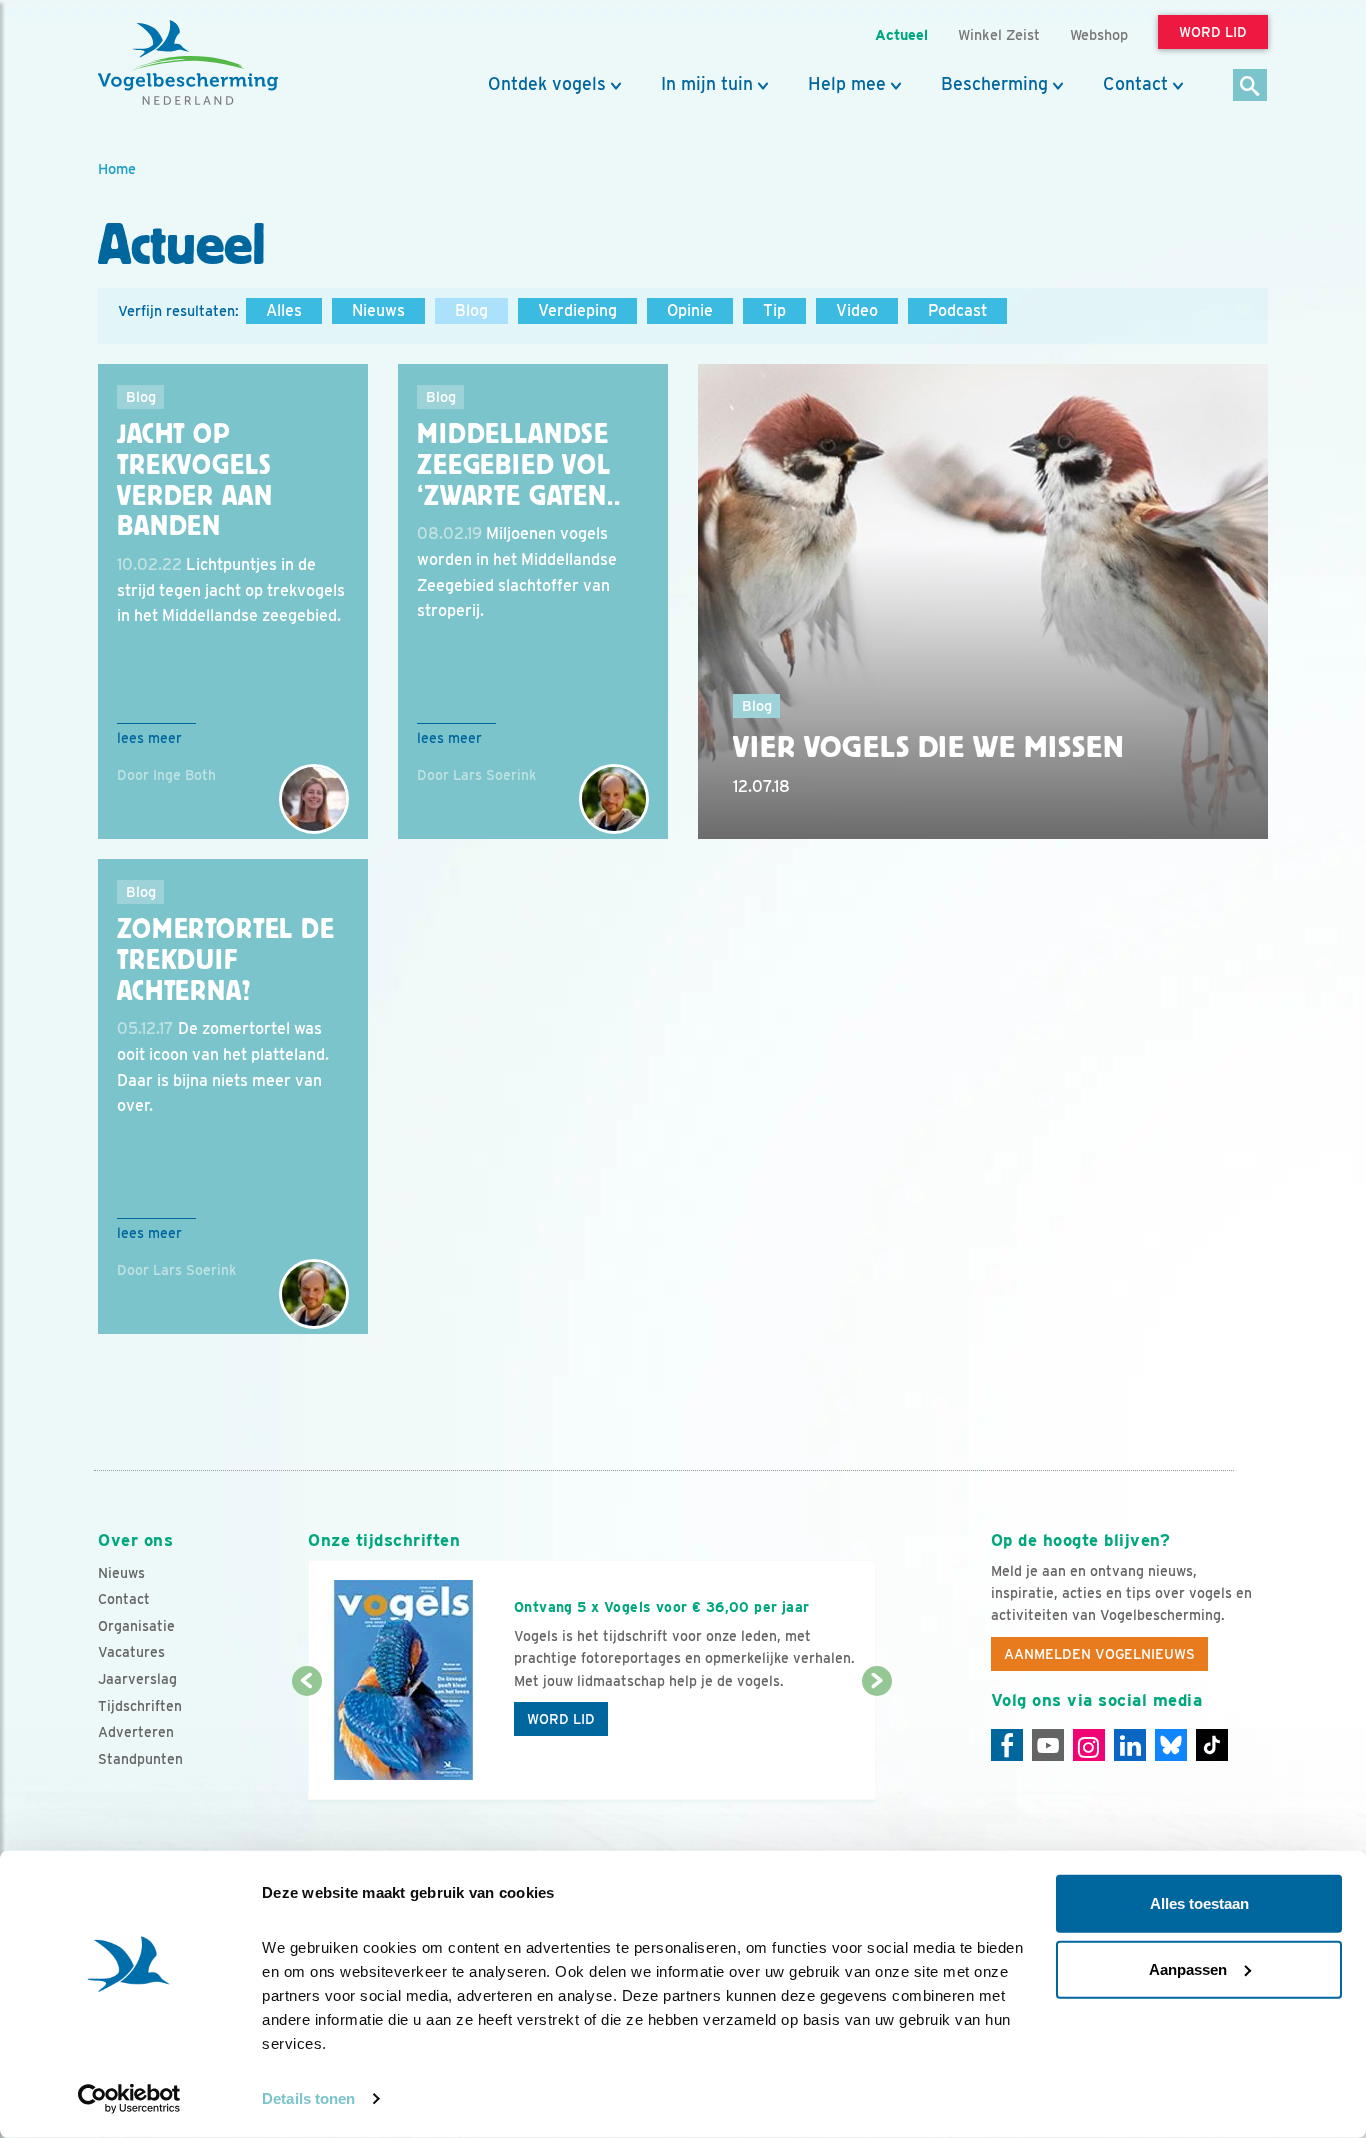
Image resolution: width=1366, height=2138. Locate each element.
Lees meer (149, 738)
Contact (1135, 84)
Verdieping (577, 310)
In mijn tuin (707, 84)
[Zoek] (1250, 86)
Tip (774, 310)
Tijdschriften (140, 1706)
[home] (188, 63)
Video (857, 310)
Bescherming (994, 84)
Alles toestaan (1199, 1903)
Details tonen (308, 2098)
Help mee (847, 84)
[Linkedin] (1130, 1745)
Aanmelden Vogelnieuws (1099, 1654)
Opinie (690, 310)
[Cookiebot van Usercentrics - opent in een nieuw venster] (129, 2099)
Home (117, 168)
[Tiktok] (1212, 1745)
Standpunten (140, 1759)
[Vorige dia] (306, 1742)
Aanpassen (1188, 1968)
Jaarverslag (137, 1679)
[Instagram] (1089, 1745)
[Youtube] (1048, 1745)
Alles (284, 310)
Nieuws (378, 310)
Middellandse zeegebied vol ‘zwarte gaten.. (519, 465)
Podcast (957, 310)
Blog (471, 310)
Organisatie (136, 1626)
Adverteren (136, 1732)
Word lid (561, 1719)
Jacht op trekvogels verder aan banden (194, 480)
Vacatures (131, 1652)
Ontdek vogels (547, 84)
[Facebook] (1007, 1745)
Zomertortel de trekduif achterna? (226, 960)
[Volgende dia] (876, 1742)
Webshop (1099, 34)
